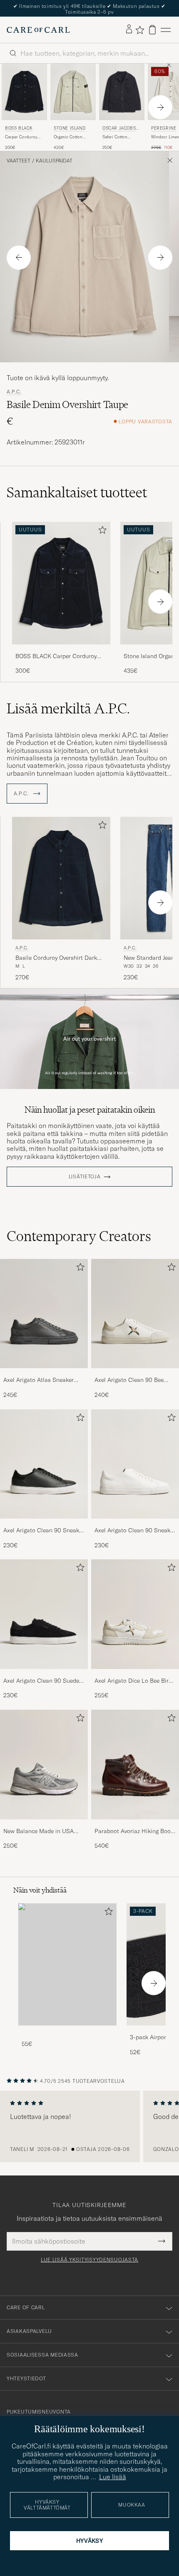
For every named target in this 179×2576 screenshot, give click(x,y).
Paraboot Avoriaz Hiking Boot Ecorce (134, 1831)
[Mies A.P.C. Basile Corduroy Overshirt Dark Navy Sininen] (61, 878)
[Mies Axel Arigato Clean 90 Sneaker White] (135, 1464)
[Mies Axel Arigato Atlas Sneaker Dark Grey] (44, 1314)
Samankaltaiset (77, 492)
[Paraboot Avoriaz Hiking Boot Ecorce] (135, 1825)
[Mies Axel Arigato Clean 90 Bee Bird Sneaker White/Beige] (135, 1314)
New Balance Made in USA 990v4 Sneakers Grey (39, 1831)
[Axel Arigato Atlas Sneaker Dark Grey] (44, 1374)
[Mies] (67, 1965)
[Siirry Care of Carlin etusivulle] (38, 30)
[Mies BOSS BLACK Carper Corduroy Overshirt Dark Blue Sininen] (24, 92)
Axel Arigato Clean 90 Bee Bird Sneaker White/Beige (129, 1380)
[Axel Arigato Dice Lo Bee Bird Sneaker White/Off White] (135, 1675)
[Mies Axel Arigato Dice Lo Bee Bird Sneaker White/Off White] (135, 1614)
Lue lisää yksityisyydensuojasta (89, 2260)
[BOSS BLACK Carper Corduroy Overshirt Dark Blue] (61, 650)
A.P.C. (14, 392)
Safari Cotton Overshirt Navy (116, 137)
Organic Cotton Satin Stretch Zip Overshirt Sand (70, 137)
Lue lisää (113, 2477)
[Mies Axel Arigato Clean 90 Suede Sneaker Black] (44, 1614)
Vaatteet (19, 161)
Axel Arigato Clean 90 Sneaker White (135, 1531)
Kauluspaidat (54, 161)
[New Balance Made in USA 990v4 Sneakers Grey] (44, 1825)
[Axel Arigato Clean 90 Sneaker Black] (44, 1524)
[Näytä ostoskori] (152, 30)
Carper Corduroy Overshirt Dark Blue (24, 137)
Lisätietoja (85, 1177)
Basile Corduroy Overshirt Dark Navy (56, 958)
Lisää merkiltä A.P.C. (68, 708)
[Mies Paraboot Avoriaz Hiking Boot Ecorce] (135, 1765)
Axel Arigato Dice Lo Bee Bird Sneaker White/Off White (133, 1681)
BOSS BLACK (19, 128)
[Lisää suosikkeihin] (101, 532)
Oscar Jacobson (121, 129)
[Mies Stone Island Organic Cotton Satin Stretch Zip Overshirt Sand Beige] (73, 92)
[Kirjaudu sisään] (129, 29)
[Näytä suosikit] (140, 30)
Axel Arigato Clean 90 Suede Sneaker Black (41, 1681)
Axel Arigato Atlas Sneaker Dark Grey (39, 1380)
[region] (89, 2126)
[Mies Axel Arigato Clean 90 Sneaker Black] (44, 1464)
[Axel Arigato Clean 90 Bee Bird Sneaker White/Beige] (135, 1374)
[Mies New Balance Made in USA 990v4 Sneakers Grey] (44, 1765)
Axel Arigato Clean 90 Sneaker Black (44, 1531)
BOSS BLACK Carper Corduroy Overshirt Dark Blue (56, 656)
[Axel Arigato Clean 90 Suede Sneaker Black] (44, 1675)
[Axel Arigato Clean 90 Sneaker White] (135, 1524)
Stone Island (70, 128)
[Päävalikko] (166, 30)
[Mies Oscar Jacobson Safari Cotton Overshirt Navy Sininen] (122, 92)
